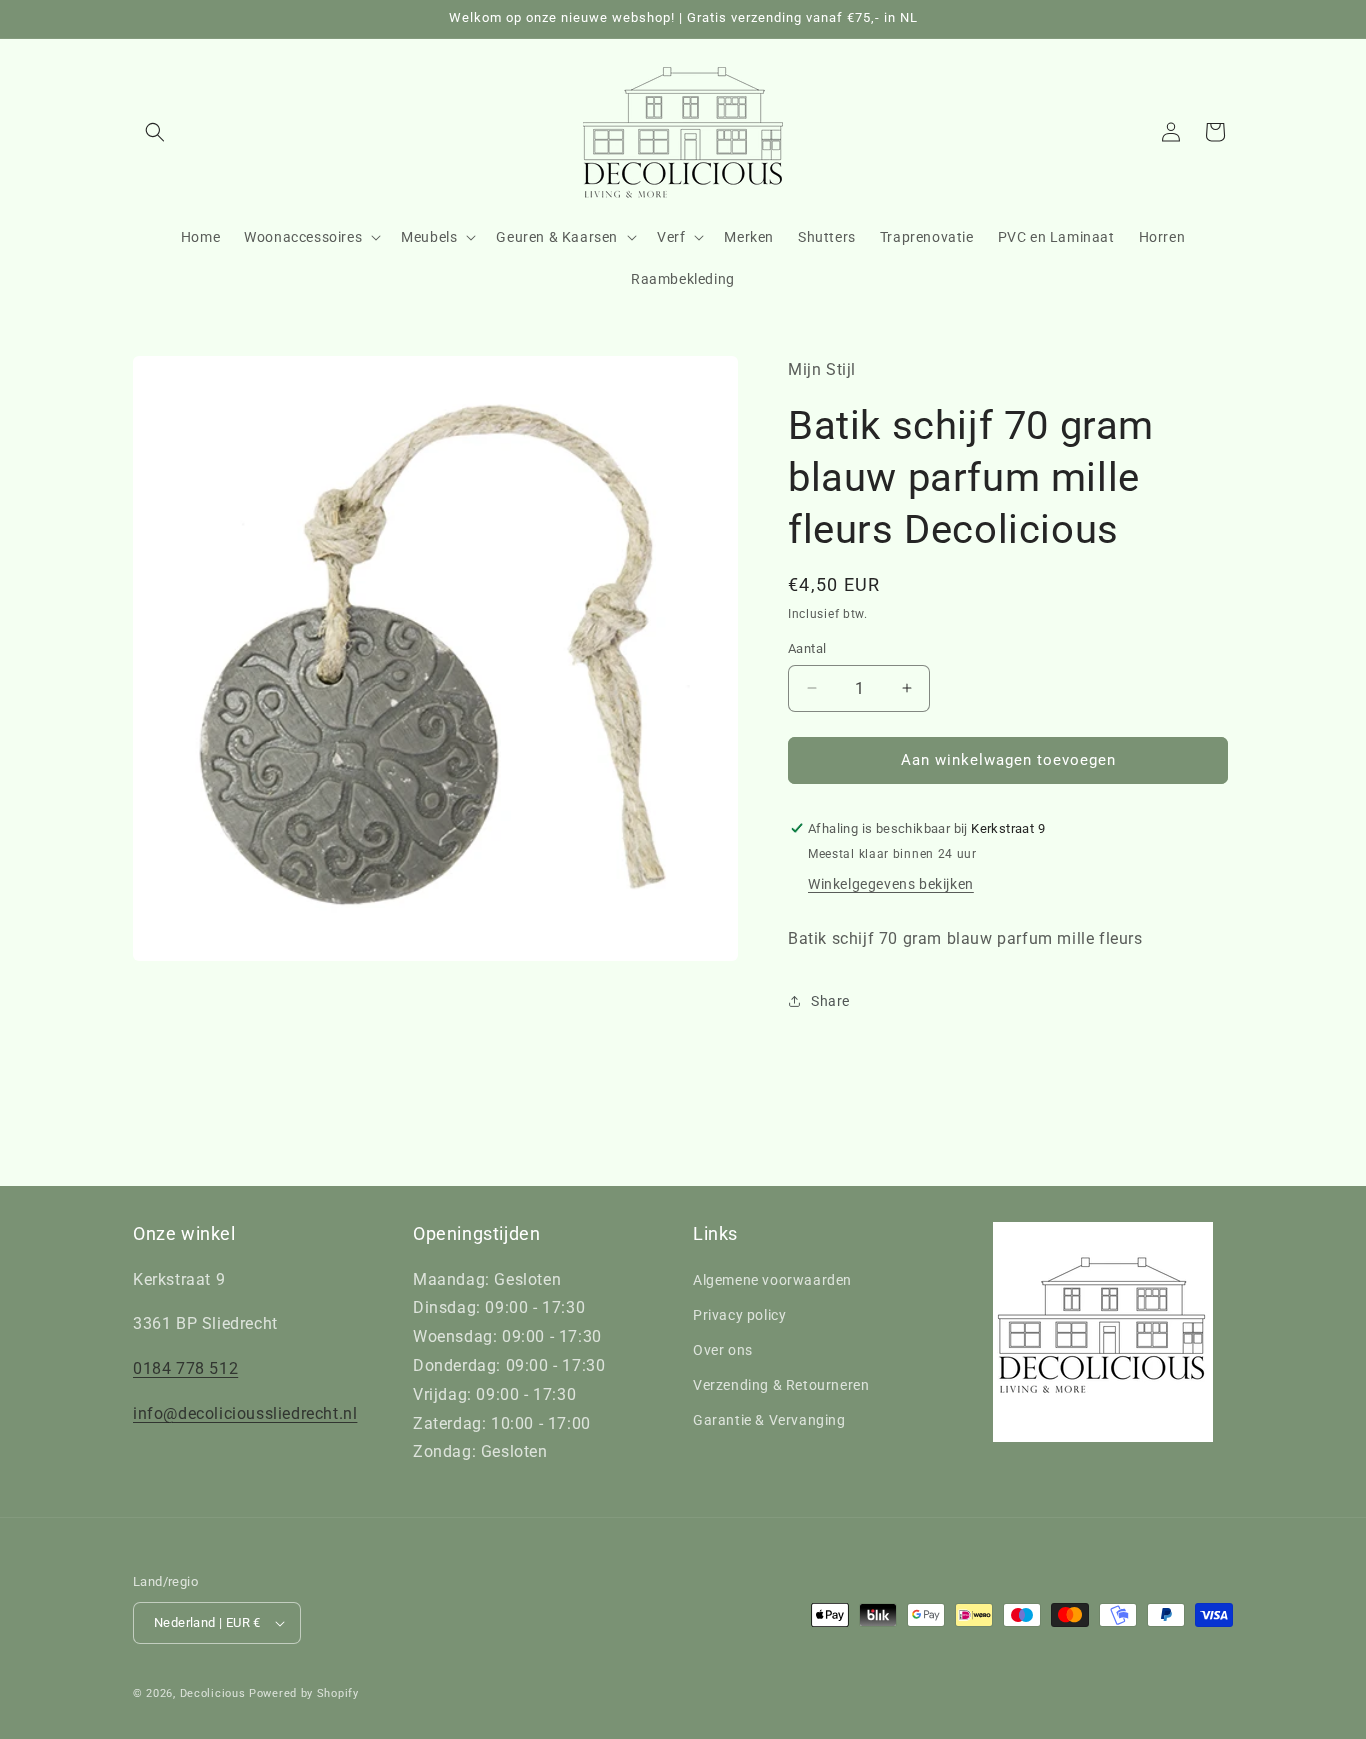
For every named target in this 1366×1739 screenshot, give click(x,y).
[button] (155, 132)
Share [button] (830, 1001)
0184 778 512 (185, 1368)
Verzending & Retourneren (781, 1385)
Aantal (807, 648)
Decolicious (213, 1693)
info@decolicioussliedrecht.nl (245, 1413)
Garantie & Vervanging (769, 1420)
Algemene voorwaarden (772, 1280)
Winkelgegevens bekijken (891, 884)
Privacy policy (739, 1315)
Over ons (723, 1350)
